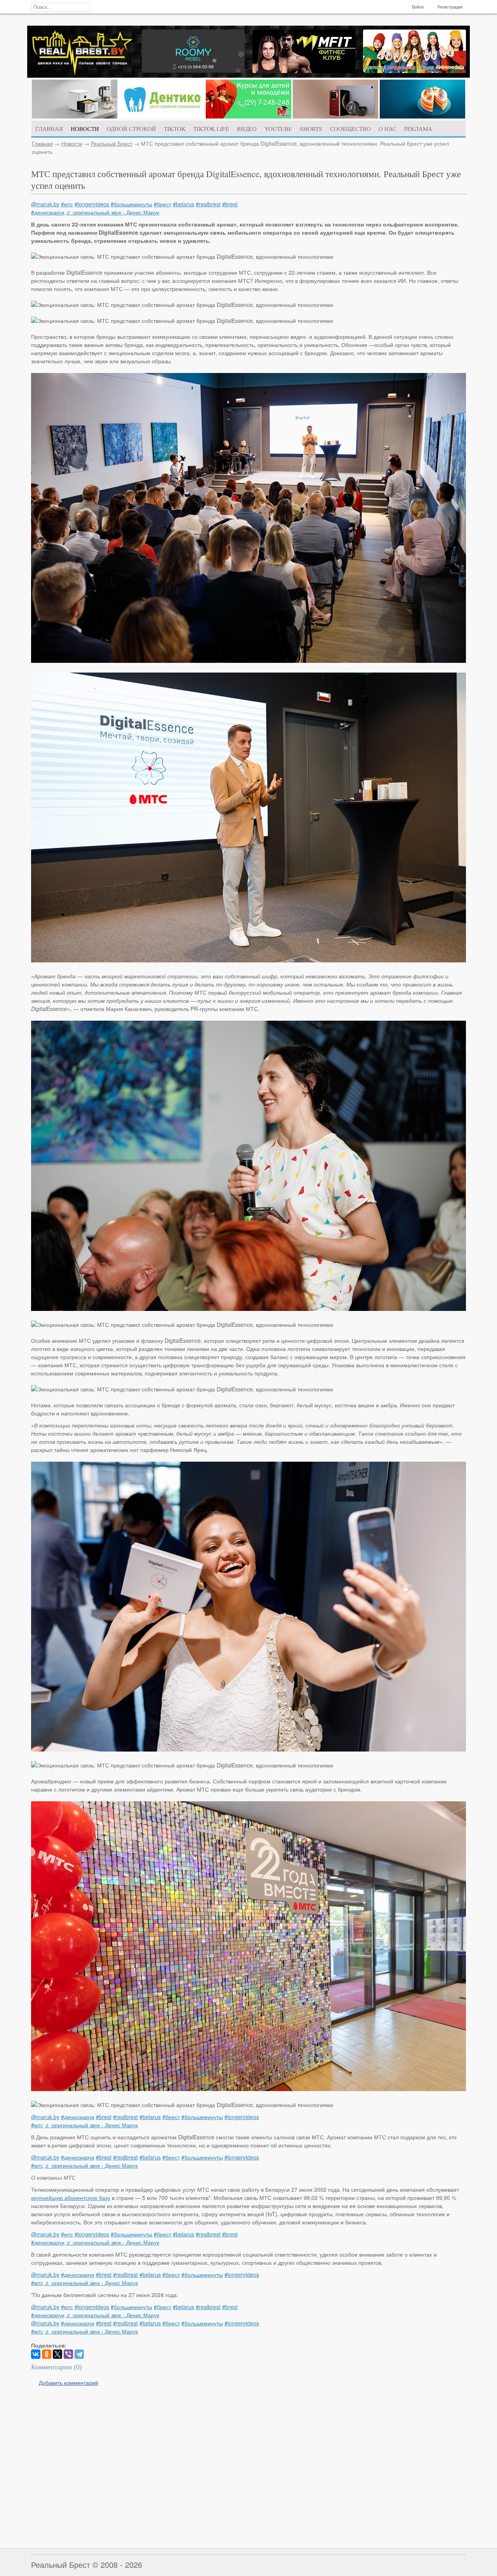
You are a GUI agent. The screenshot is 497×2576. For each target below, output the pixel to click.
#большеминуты (131, 204)
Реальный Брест (112, 143)
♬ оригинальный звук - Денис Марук (113, 212)
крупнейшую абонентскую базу (71, 2198)
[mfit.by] (304, 71)
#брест (162, 204)
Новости (72, 143)
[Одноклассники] (47, 2354)
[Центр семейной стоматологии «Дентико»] (162, 116)
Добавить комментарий (69, 2383)
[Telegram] (79, 2354)
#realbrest (208, 204)
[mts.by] (75, 116)
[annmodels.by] (414, 71)
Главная (42, 143)
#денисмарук (48, 212)
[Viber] (68, 2354)
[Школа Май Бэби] (248, 116)
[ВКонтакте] (36, 2354)
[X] (57, 2354)
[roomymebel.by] (193, 70)
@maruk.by (45, 204)
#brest (230, 204)
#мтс (67, 204)
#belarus (183, 204)
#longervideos (92, 204)
